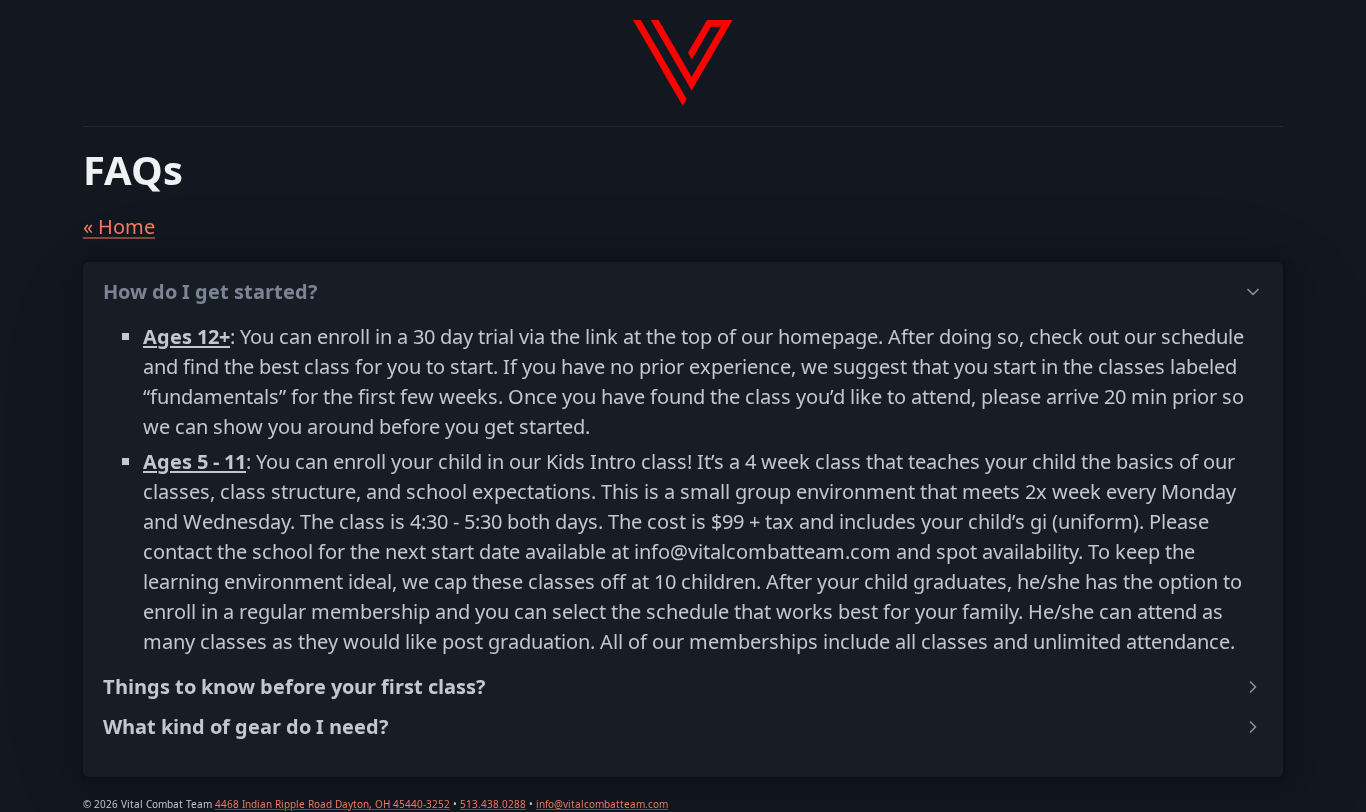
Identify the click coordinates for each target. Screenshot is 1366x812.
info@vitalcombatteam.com (602, 804)
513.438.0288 (493, 804)
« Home (119, 226)
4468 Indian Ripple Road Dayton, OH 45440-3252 (332, 804)
